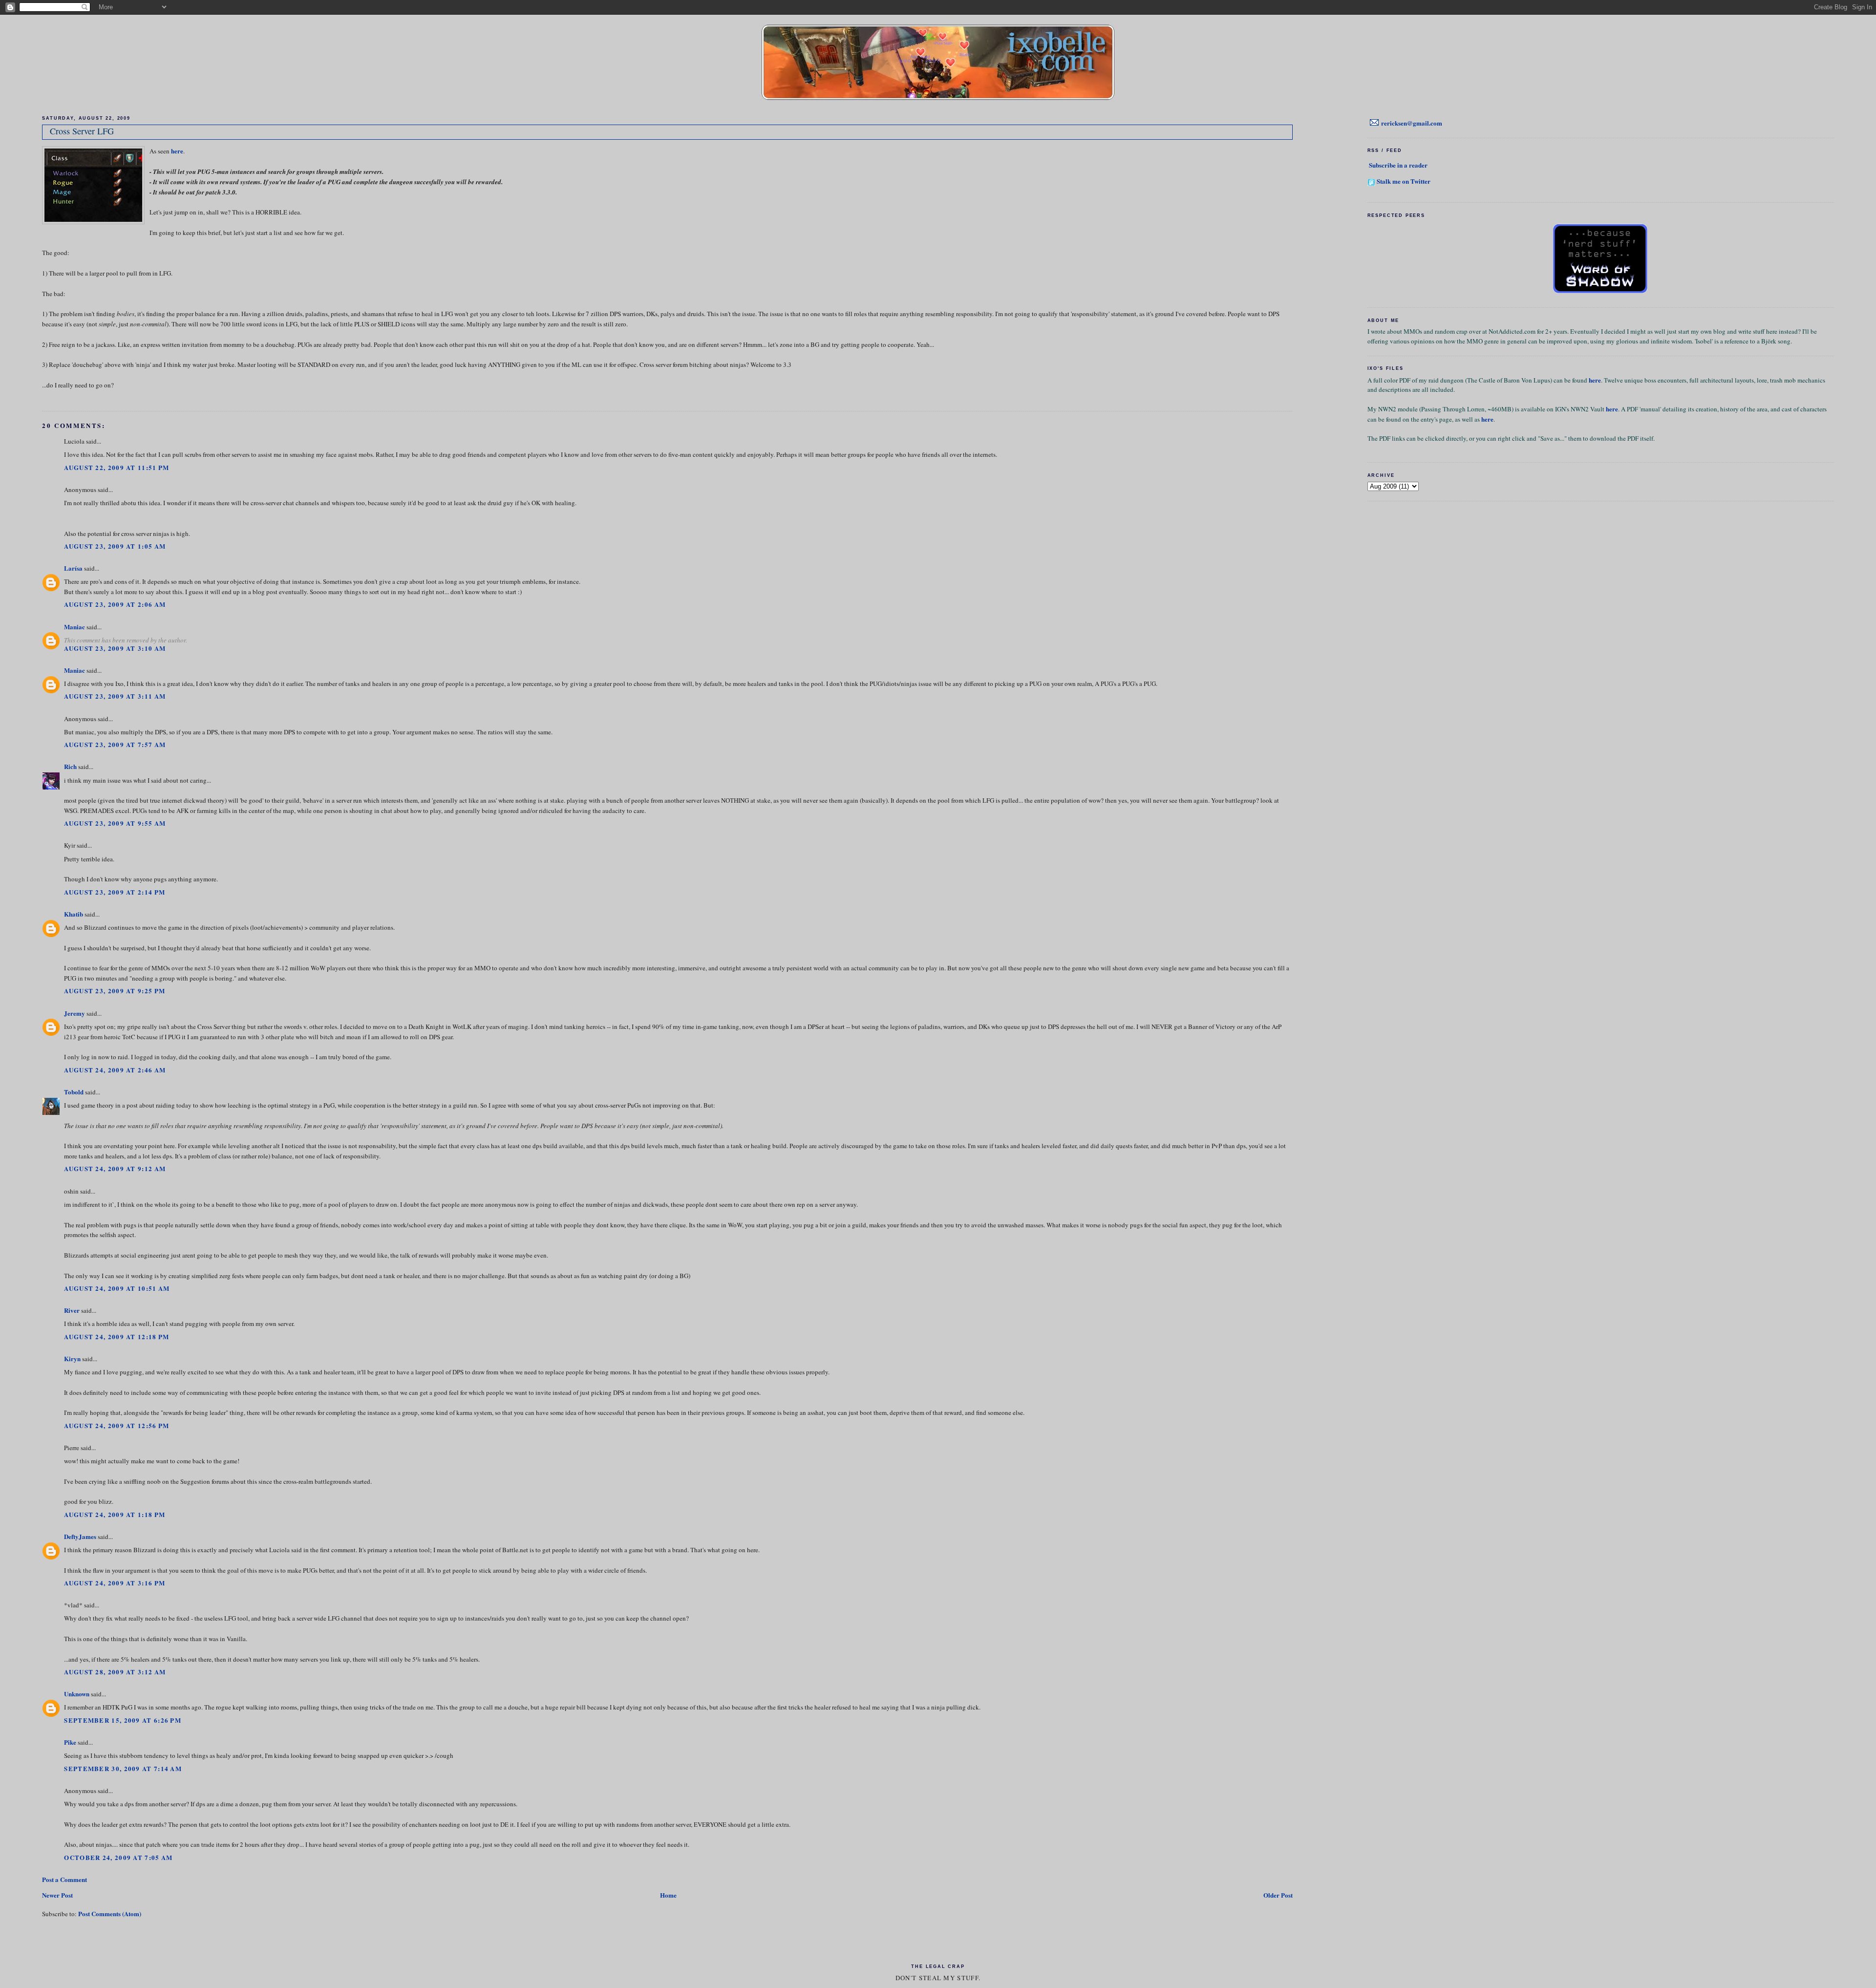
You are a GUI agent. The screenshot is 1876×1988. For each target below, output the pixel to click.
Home (668, 1895)
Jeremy (75, 1013)
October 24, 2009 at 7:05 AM (118, 1857)
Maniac (75, 627)
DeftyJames (80, 1536)
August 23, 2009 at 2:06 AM (115, 604)
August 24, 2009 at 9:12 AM (115, 1168)
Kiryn (72, 1358)
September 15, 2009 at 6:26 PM (123, 1720)
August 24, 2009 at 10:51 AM (117, 1288)
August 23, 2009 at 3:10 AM (115, 648)
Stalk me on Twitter (1404, 181)
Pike (70, 1742)
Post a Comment (64, 1879)
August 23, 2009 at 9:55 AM (115, 823)
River (72, 1310)
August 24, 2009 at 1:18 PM (115, 1514)
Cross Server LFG (82, 131)
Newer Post (57, 1895)
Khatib (74, 914)
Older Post (1278, 1895)
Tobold (74, 1092)
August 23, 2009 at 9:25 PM (115, 991)
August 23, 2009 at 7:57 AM (115, 744)
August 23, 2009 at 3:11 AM (115, 696)
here (177, 151)
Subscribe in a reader (1398, 165)
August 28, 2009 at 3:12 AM (115, 1672)
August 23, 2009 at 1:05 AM (115, 546)
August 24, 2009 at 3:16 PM (115, 1583)
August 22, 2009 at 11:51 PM (117, 467)
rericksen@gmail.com (1412, 123)
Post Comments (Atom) (110, 1913)
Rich (70, 766)
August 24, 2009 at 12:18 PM (117, 1336)
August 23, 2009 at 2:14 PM (115, 892)
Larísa (73, 568)
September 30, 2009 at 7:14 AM (123, 1768)
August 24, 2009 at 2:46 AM (115, 1070)
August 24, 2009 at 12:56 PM (117, 1425)
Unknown (77, 1694)
